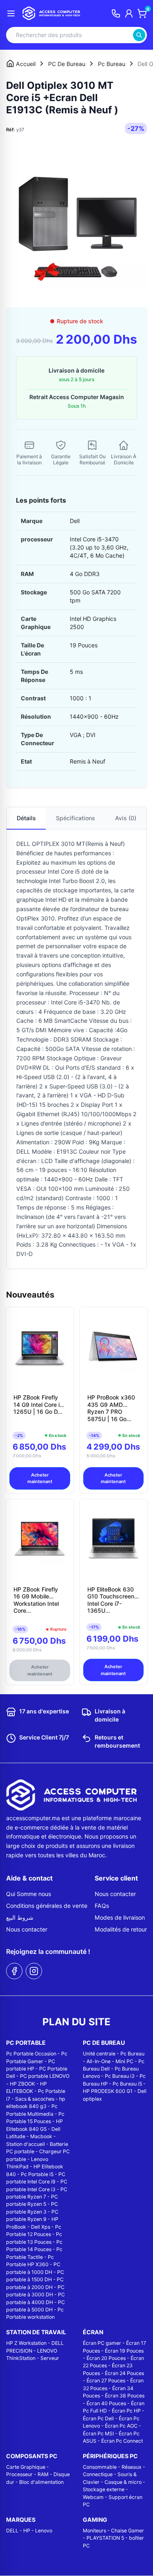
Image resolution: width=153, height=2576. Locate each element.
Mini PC (124, 2061)
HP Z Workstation (26, 2343)
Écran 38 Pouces (125, 2396)
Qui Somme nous (29, 1894)
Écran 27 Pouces (106, 2381)
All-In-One (99, 2061)
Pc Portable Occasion (31, 2054)
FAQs (102, 1906)
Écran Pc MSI (98, 2434)
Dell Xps (41, 2227)
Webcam (93, 2497)
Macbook (41, 2136)
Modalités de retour (121, 1929)
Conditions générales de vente (47, 1906)
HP (27, 2531)
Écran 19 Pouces (124, 2351)
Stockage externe (104, 2489)
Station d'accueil (25, 2144)
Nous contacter (27, 1929)
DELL (12, 2531)
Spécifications (75, 818)
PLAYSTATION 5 (105, 2538)
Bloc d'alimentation (41, 2482)
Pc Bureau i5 (127, 2084)
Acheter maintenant (40, 1478)
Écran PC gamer (102, 2343)
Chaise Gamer (127, 2531)
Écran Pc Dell (98, 2418)
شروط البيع (20, 1917)
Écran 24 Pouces (124, 2373)
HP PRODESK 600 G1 (108, 2091)
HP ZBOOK (22, 2084)
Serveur (50, 2358)
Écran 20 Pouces (106, 2358)
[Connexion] (129, 13)
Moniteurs (94, 2531)
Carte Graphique (26, 2467)
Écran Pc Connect (122, 2441)
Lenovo (44, 2531)
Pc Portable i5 (37, 2174)
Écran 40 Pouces (106, 2403)
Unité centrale (99, 2054)
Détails (26, 818)
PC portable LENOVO (45, 2076)
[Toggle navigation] (11, 13)
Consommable (100, 2467)
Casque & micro (123, 2482)
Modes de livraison (120, 1917)
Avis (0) (126, 818)
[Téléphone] (116, 13)
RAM (43, 2474)
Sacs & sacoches (35, 2099)
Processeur (19, 2474)
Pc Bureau (132, 2054)
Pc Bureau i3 (120, 2076)
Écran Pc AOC (121, 2426)
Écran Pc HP (126, 2411)
